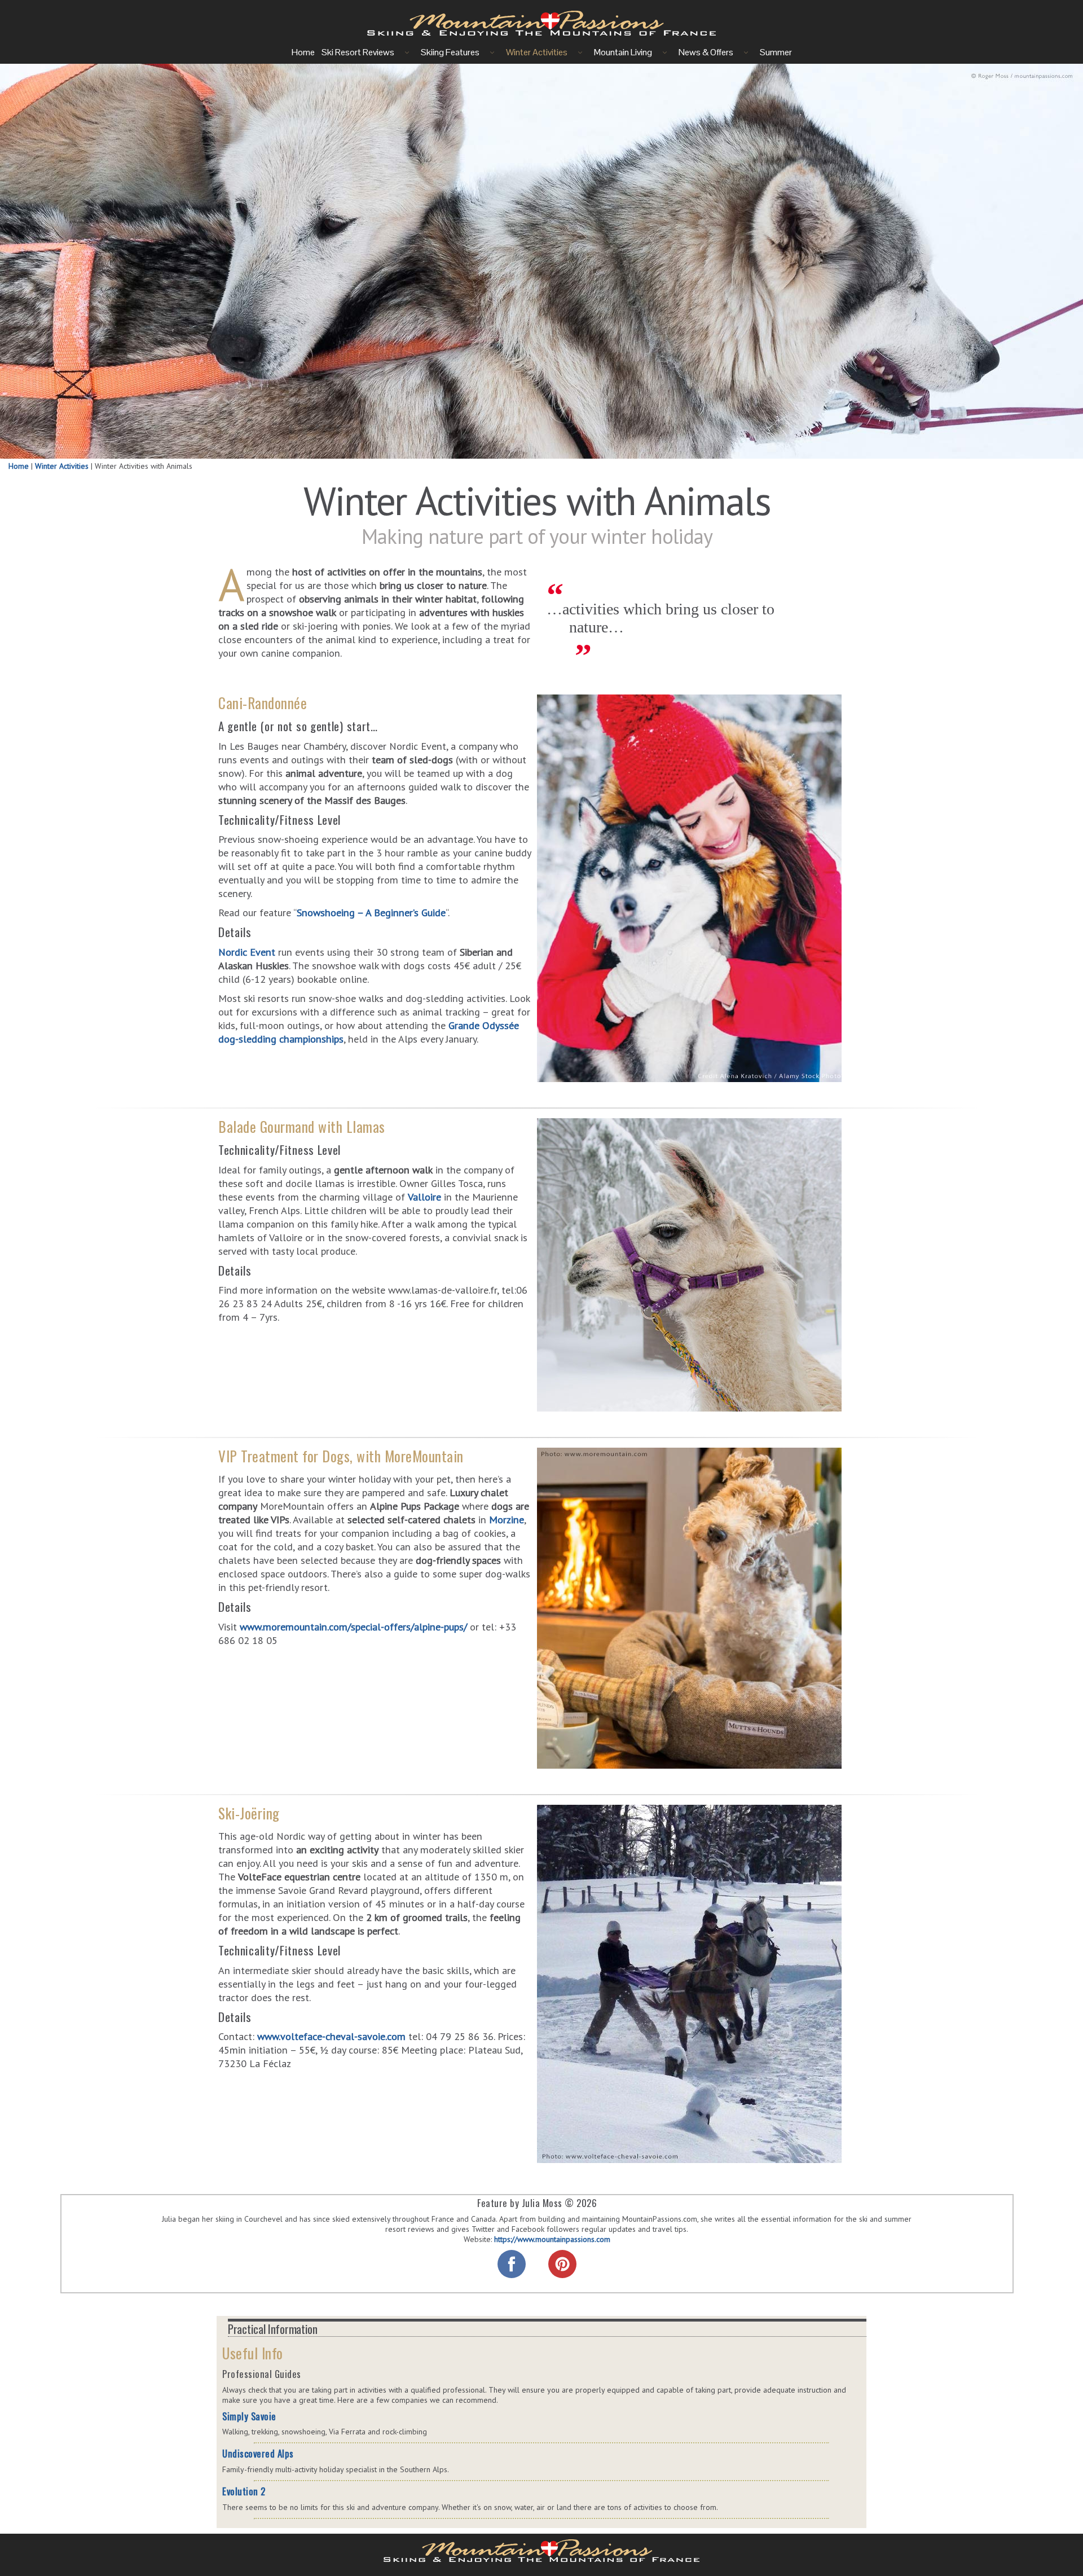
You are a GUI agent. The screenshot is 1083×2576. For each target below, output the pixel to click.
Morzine (507, 1519)
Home (19, 466)
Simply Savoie (249, 2416)
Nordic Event (247, 940)
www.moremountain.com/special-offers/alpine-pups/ (353, 1622)
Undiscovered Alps (258, 2453)
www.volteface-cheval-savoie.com (331, 2028)
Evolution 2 (244, 2491)
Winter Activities (62, 466)
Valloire (426, 1192)
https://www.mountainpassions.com (552, 2239)
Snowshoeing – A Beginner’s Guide (371, 904)
